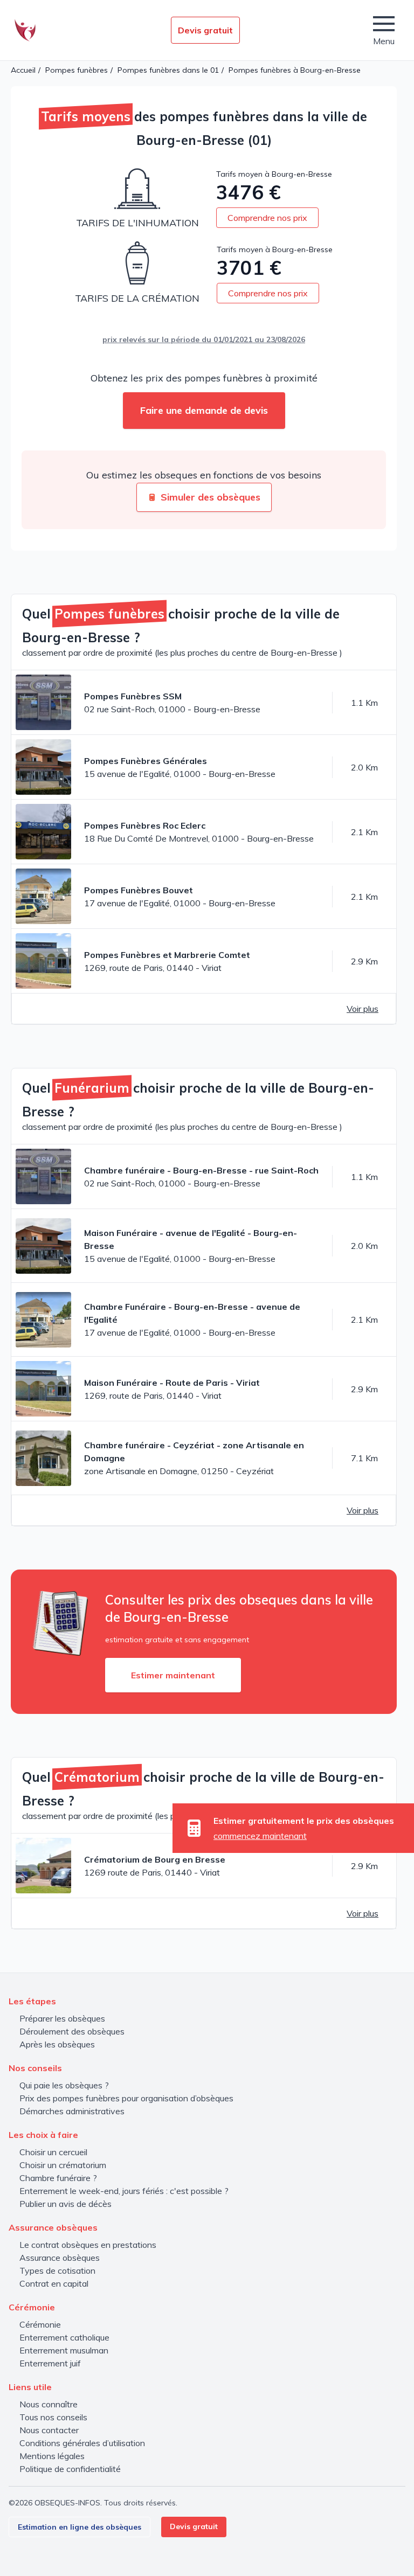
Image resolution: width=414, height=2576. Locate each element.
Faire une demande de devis (204, 410)
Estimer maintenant (173, 1675)
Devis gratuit (205, 30)
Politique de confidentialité (70, 2469)
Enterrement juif (50, 2363)
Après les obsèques (57, 2044)
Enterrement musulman (64, 2350)
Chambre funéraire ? (58, 2178)
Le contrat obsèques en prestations (88, 2245)
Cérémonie (40, 2324)
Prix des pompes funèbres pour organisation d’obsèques (126, 2098)
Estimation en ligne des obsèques (80, 2527)
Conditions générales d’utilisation (82, 2443)
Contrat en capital (54, 2283)
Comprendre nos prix (267, 218)
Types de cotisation (57, 2271)
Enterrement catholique (64, 2337)
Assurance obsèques (60, 2258)
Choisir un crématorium (63, 2165)
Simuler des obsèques (211, 497)
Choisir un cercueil (53, 2152)
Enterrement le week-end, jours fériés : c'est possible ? (124, 2191)
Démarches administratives (72, 2111)
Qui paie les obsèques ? (64, 2085)
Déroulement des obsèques (72, 2031)
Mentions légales (52, 2456)
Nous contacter (49, 2430)
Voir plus (363, 1009)
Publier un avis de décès (65, 2204)
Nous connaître (49, 2404)
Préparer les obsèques (62, 2018)
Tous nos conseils (53, 2417)
